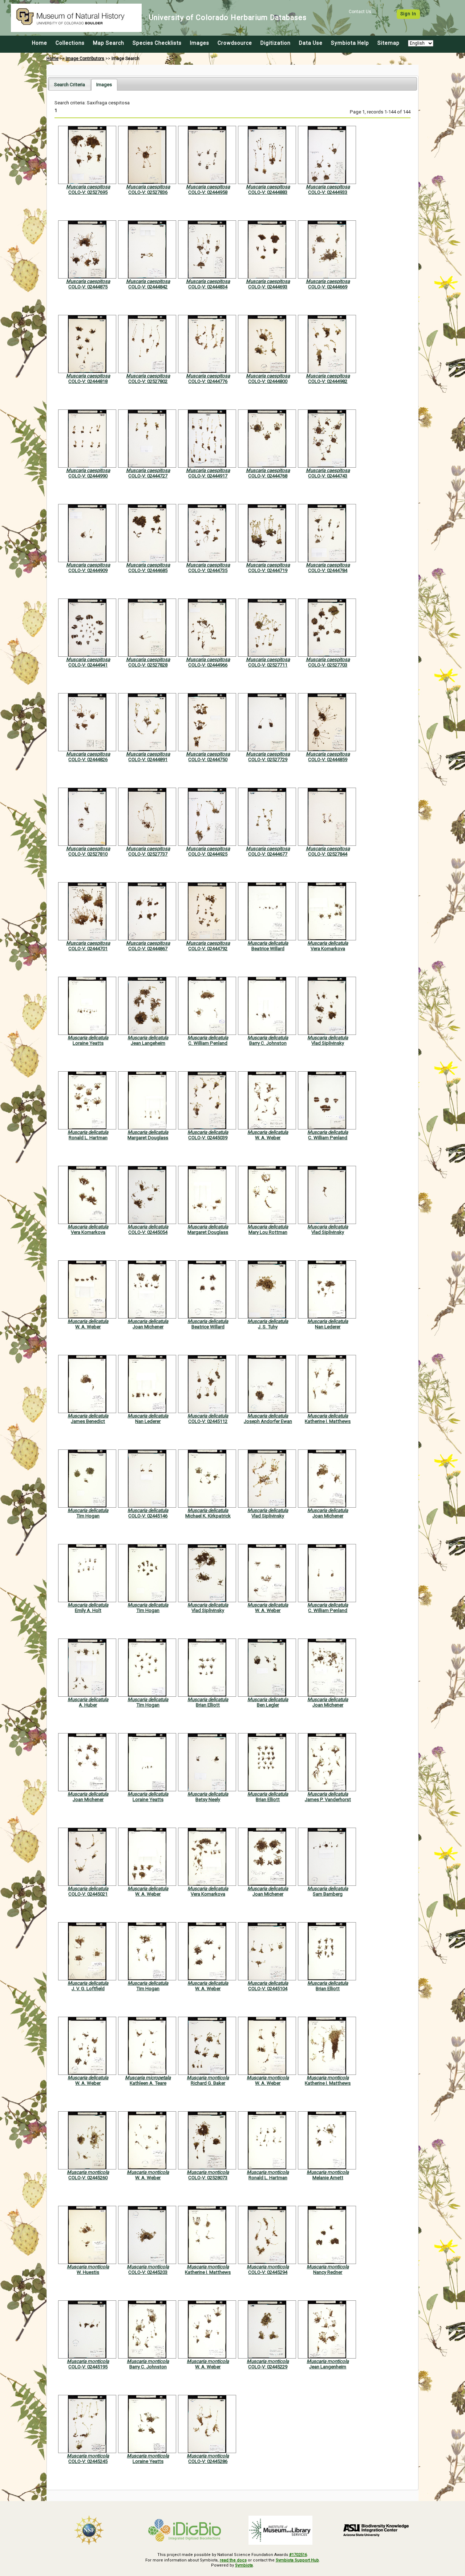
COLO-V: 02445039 (208, 1138)
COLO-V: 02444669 (328, 287)
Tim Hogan (88, 1516)
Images (200, 43)
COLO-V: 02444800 (268, 381)
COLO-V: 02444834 (208, 287)
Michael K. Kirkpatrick (208, 1516)
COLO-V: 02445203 (148, 2272)
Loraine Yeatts (88, 1043)
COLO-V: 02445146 (148, 1516)
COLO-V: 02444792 (208, 949)
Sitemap (389, 43)
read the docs (233, 2560)
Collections (70, 43)
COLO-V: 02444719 (268, 570)
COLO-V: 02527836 (148, 192)
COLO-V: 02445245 (88, 2461)
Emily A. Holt (88, 1610)
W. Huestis (88, 2272)
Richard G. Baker (208, 2083)
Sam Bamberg (328, 1894)
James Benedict (88, 1421)
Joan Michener (148, 1327)
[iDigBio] (185, 2530)
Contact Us (360, 12)
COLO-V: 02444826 (88, 759)
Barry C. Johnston (268, 1043)
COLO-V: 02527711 (268, 665)
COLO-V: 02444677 (268, 854)
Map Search (109, 43)
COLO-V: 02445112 (208, 1421)
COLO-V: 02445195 (88, 2367)
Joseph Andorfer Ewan (268, 1421)
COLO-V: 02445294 (268, 2272)
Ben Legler (268, 1705)
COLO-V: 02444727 (148, 476)
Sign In (408, 14)
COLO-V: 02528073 (208, 2178)
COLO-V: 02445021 (88, 1894)
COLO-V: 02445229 (268, 2367)
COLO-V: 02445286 (208, 2461)
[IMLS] (280, 2530)
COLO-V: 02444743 (328, 476)
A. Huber (88, 1705)
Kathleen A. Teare (148, 2083)
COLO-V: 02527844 (328, 854)
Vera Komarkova (328, 949)
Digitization (276, 43)
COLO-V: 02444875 (88, 287)
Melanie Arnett (328, 2178)
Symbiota (244, 2565)
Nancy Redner (328, 2272)
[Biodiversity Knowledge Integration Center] (376, 2530)
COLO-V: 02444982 (328, 381)
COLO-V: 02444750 (208, 759)
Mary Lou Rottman (268, 1232)
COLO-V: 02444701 (88, 949)
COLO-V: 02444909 (88, 570)
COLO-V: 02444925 (208, 854)
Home (40, 43)
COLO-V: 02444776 (208, 381)
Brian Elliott (208, 1705)
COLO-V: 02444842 (148, 287)
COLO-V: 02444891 (148, 759)
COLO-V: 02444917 (208, 476)
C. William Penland (208, 1043)
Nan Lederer (328, 1327)
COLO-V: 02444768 (268, 476)
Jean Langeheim (148, 1043)
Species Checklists (157, 43)
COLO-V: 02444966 (208, 665)
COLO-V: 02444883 (268, 192)
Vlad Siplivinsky (328, 1043)
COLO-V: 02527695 (88, 192)
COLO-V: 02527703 (328, 665)
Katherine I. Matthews (328, 1421)
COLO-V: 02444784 (328, 570)
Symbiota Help (350, 43)
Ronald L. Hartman (88, 1138)
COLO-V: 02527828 (148, 665)
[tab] (70, 85)
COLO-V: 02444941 (88, 665)
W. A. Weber (268, 1138)
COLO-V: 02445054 (148, 1232)
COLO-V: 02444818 (88, 381)
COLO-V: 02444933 (328, 192)
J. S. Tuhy (268, 1327)
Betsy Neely (208, 1799)
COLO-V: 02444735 (208, 570)
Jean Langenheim (328, 2367)
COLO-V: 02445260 (88, 2178)
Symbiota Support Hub (297, 2560)
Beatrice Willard (268, 949)
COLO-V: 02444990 (88, 476)
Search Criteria (70, 85)
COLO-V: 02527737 (148, 854)
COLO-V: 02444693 (268, 287)
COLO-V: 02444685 (148, 570)
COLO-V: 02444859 (328, 759)
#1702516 (298, 2555)
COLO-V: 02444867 (148, 949)
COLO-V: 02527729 (268, 759)
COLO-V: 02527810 (88, 854)
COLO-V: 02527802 (148, 381)
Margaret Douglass (148, 1138)
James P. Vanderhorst (328, 1799)
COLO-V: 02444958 (208, 192)
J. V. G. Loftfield (88, 1989)
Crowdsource (235, 43)
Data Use (311, 43)
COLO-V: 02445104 (268, 1989)
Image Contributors (85, 59)
